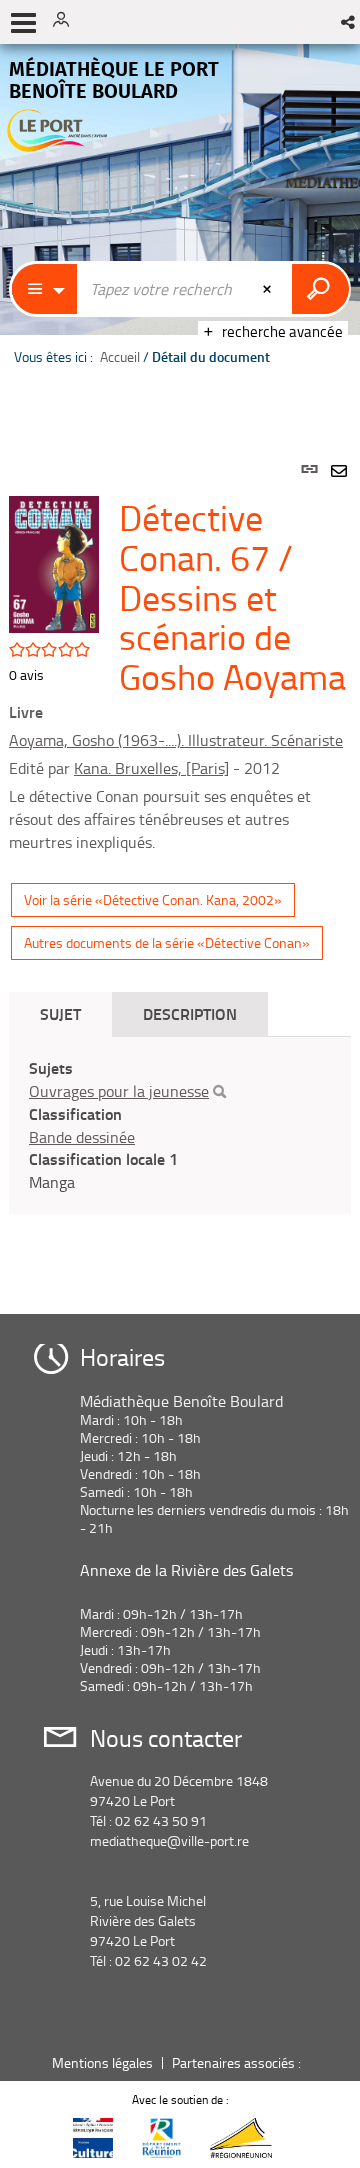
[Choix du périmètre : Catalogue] (45, 289)
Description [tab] (190, 1013)
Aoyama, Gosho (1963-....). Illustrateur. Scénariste (176, 740)
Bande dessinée (82, 1137)
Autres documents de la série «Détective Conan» (167, 942)
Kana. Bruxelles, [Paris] (151, 768)
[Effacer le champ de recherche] (269, 289)
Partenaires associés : (238, 2062)
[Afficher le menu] (23, 23)
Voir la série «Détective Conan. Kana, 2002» (153, 899)
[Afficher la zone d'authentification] (68, 22)
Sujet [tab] (60, 1013)
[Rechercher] (219, 1092)
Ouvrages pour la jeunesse (119, 1091)
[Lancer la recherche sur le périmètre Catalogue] (320, 289)
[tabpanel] (180, 864)
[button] (349, 22)
